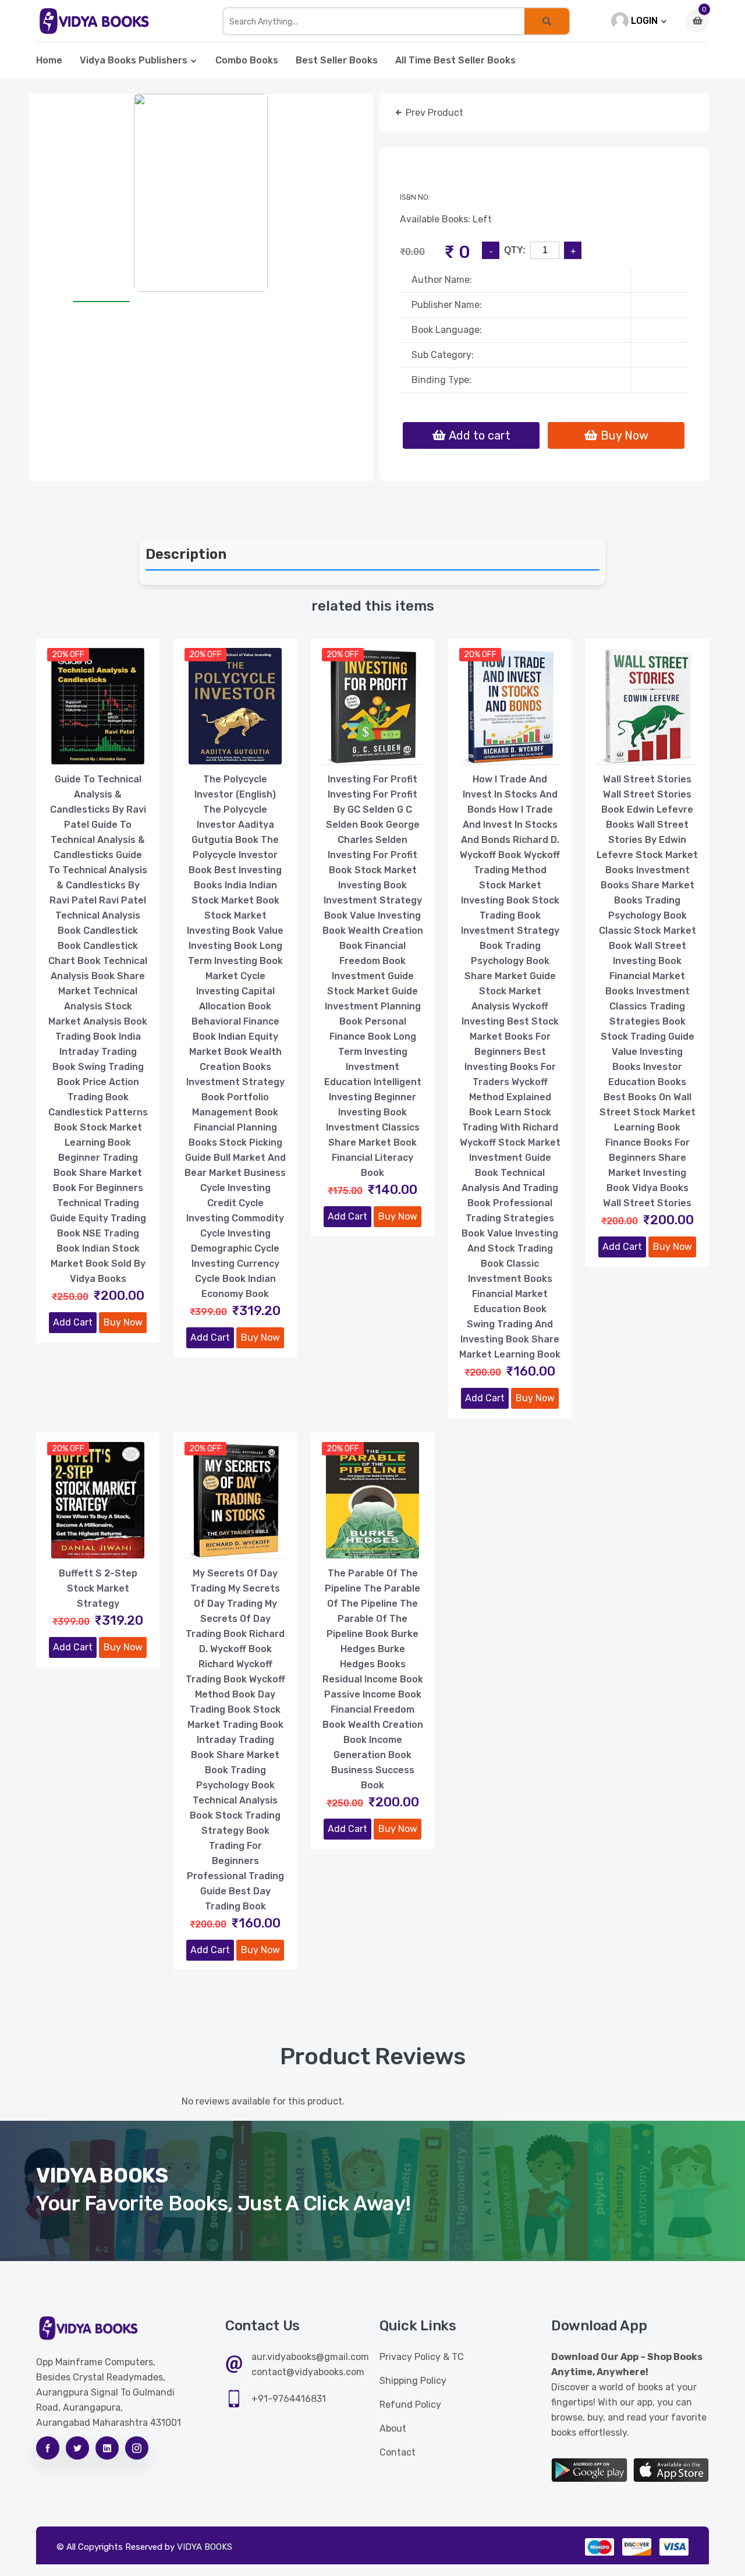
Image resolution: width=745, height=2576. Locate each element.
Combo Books (247, 60)
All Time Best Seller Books (455, 60)
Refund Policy (410, 2405)
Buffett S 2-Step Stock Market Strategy (98, 1588)
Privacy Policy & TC (422, 2357)
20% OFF (68, 655)
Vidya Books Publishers (134, 60)
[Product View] (98, 753)
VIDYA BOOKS (205, 2547)
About (393, 2428)
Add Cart (73, 1322)
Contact (398, 2452)
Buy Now (123, 1322)
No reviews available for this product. (263, 2101)
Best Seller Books (337, 60)
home (49, 60)
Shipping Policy (413, 2381)
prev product (433, 113)
